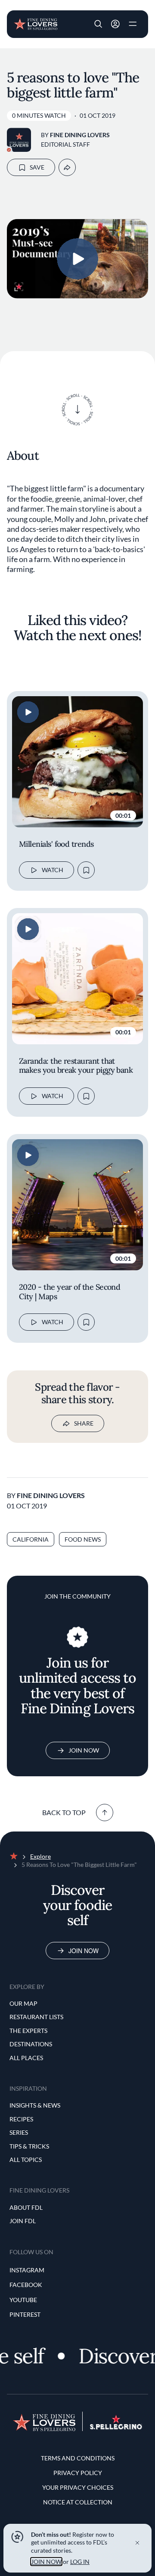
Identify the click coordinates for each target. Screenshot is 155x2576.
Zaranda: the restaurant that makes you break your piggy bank (76, 1066)
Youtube (23, 2300)
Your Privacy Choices (78, 2487)
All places (26, 2058)
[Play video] (77, 259)
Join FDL (23, 2221)
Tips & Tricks (29, 2146)
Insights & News (35, 2105)
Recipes (21, 2119)
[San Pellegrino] (116, 2427)
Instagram (27, 2270)
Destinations (31, 2044)
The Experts (28, 2031)
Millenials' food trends (56, 844)
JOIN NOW (46, 2562)
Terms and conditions (78, 2458)
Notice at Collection (78, 2502)
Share (84, 1423)
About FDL (26, 2207)
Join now (84, 1951)
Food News (83, 1539)
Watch (53, 870)
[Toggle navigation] (133, 24)
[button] (98, 24)
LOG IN (80, 2562)
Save (37, 167)
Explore (40, 1856)
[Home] (36, 23)
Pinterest (25, 2314)
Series (19, 2132)
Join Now (84, 1750)
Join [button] (115, 24)
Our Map (23, 2003)
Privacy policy (78, 2473)
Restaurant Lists (36, 2017)
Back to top (64, 1812)
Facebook (26, 2285)
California (31, 1539)
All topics (26, 2160)
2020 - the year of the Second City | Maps (70, 1292)
